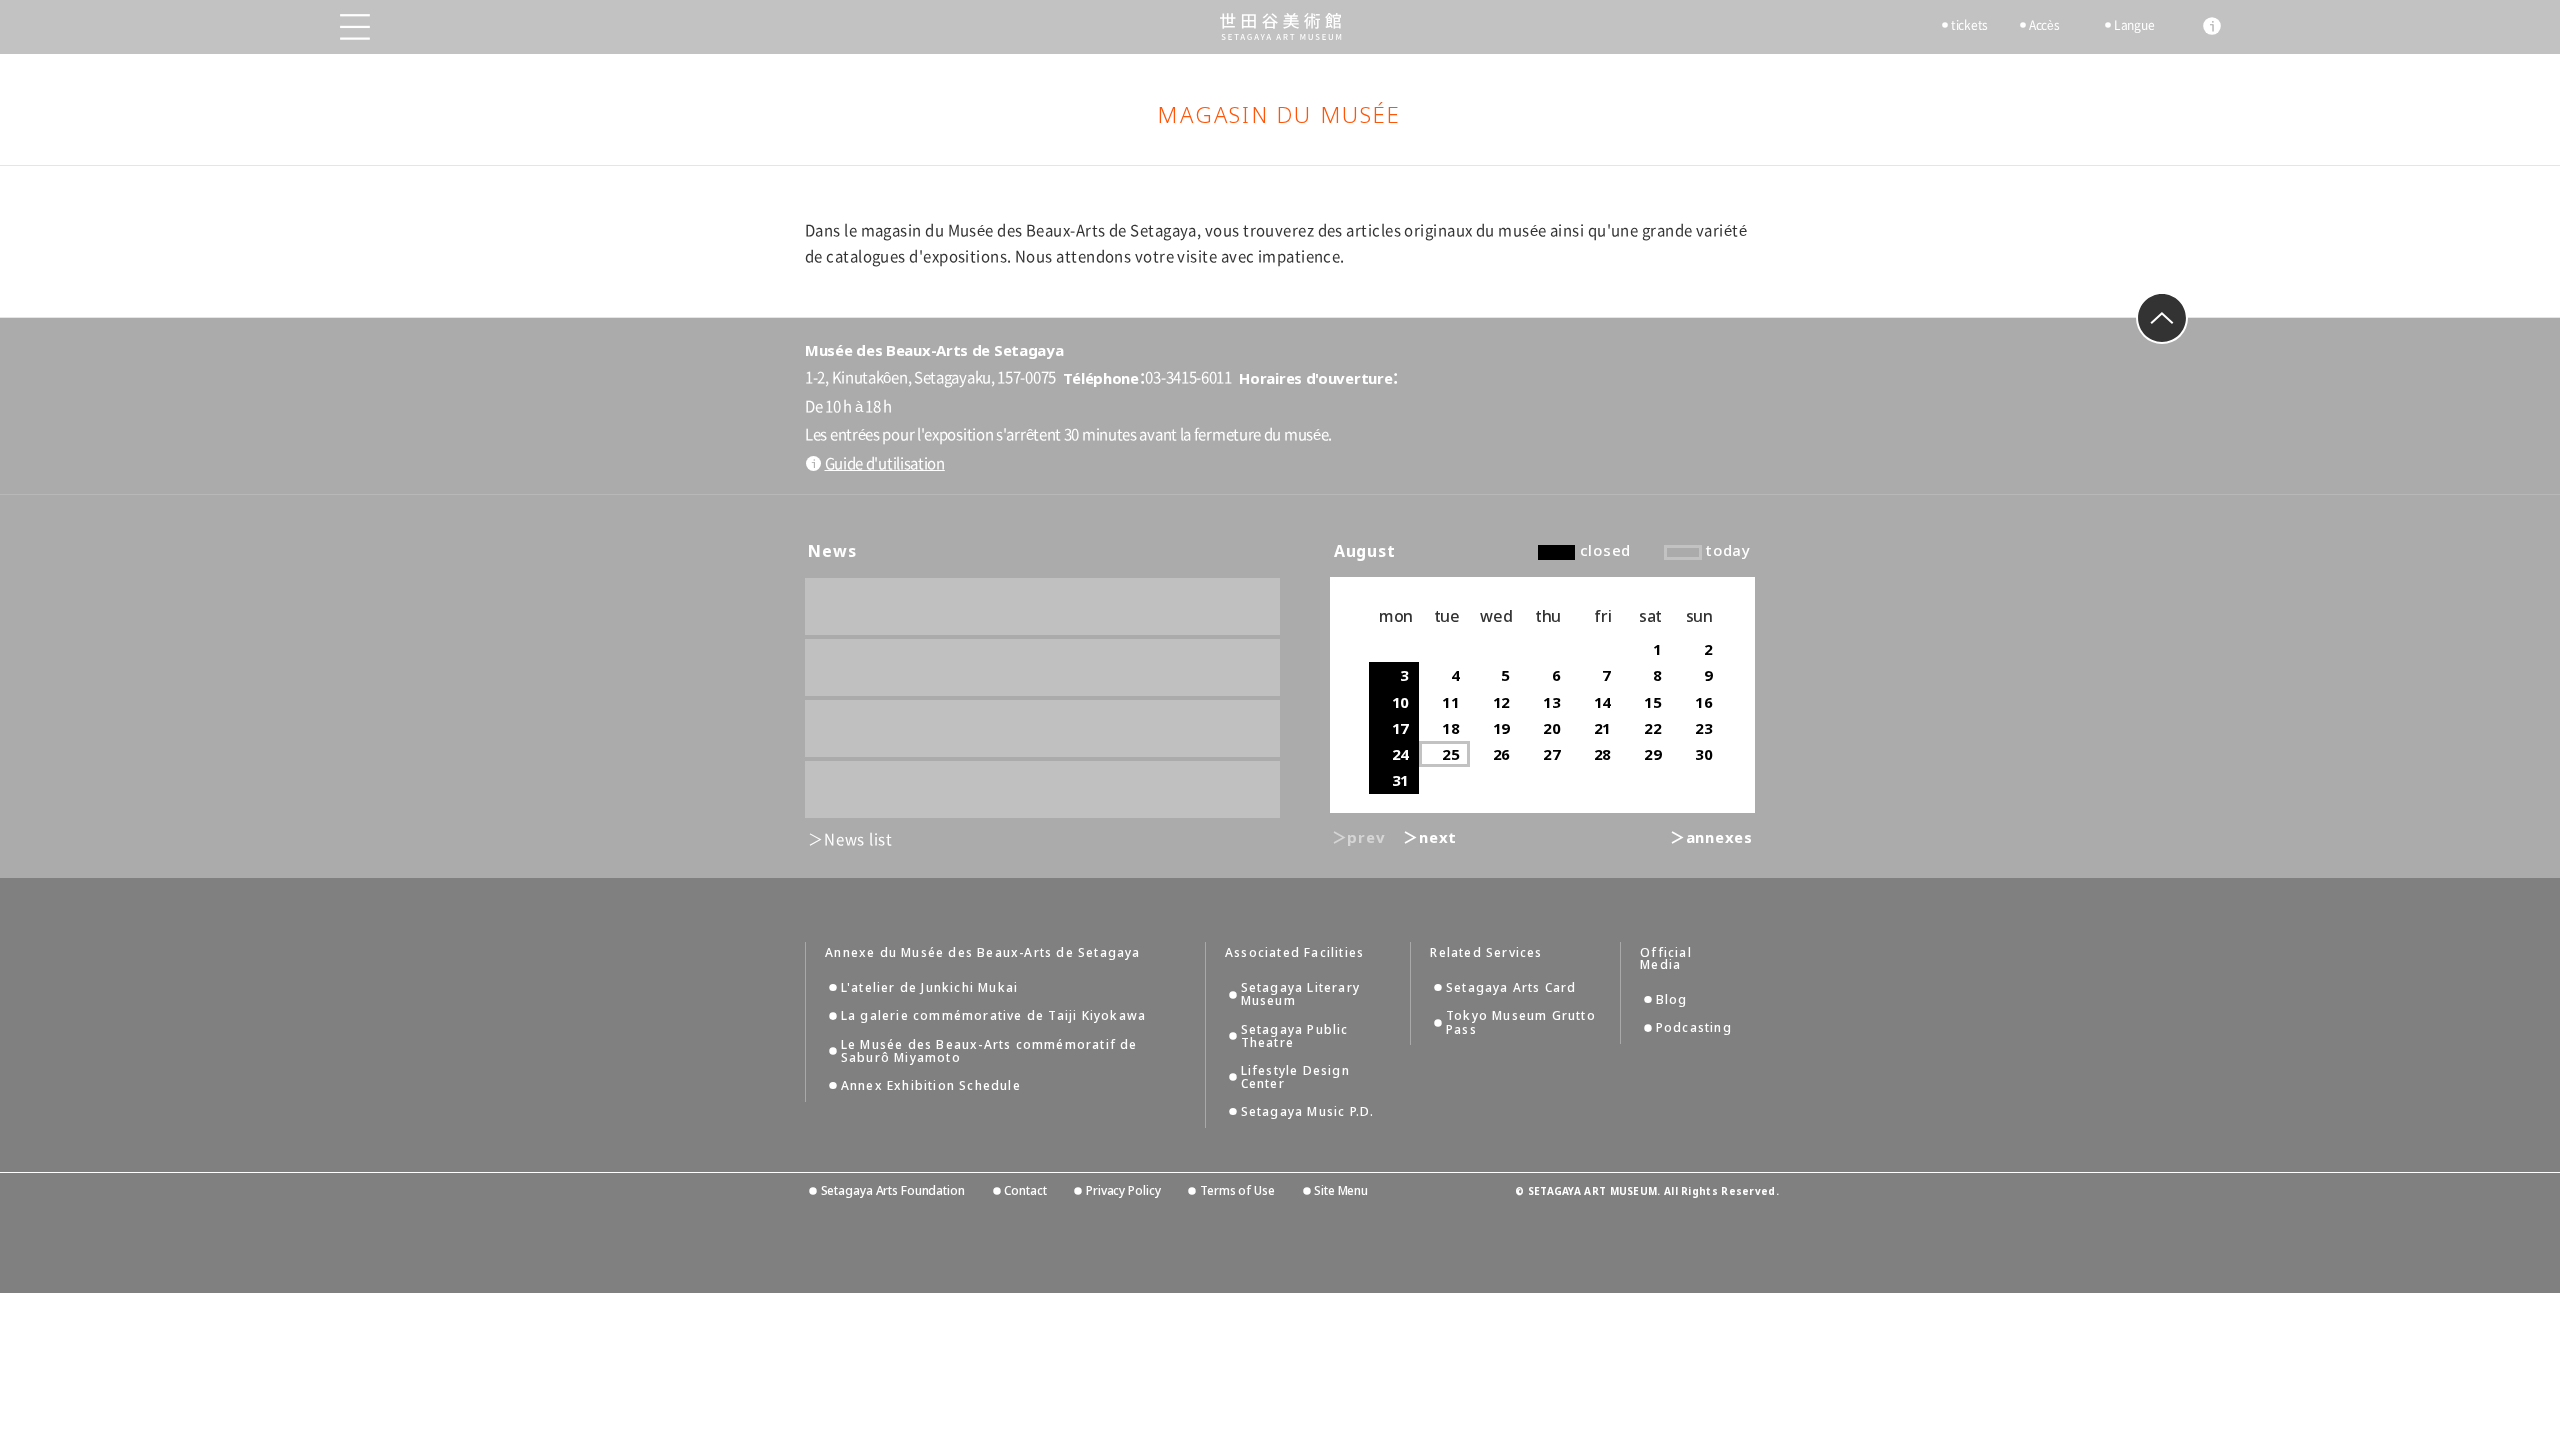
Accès (2044, 25)
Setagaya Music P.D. (1308, 1111)
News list (858, 839)
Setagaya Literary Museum (1300, 994)
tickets (1969, 25)
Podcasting (1694, 1027)
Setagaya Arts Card (1511, 987)
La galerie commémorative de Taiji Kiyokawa (993, 1015)
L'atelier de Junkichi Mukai (929, 987)
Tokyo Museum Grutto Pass (1521, 1022)
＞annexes (1711, 837)
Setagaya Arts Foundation (893, 1190)
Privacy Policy (1123, 1190)
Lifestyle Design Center (1295, 1077)
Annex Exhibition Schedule (931, 1085)
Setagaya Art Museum (1280, 26)
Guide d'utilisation (885, 463)
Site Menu (1341, 1190)
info (2212, 26)
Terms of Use (1237, 1190)
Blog (1672, 999)
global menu (355, 27)
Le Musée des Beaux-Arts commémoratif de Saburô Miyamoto (989, 1051)
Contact (1025, 1190)
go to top (2162, 318)
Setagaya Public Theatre (1295, 1036)
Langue (2134, 25)
